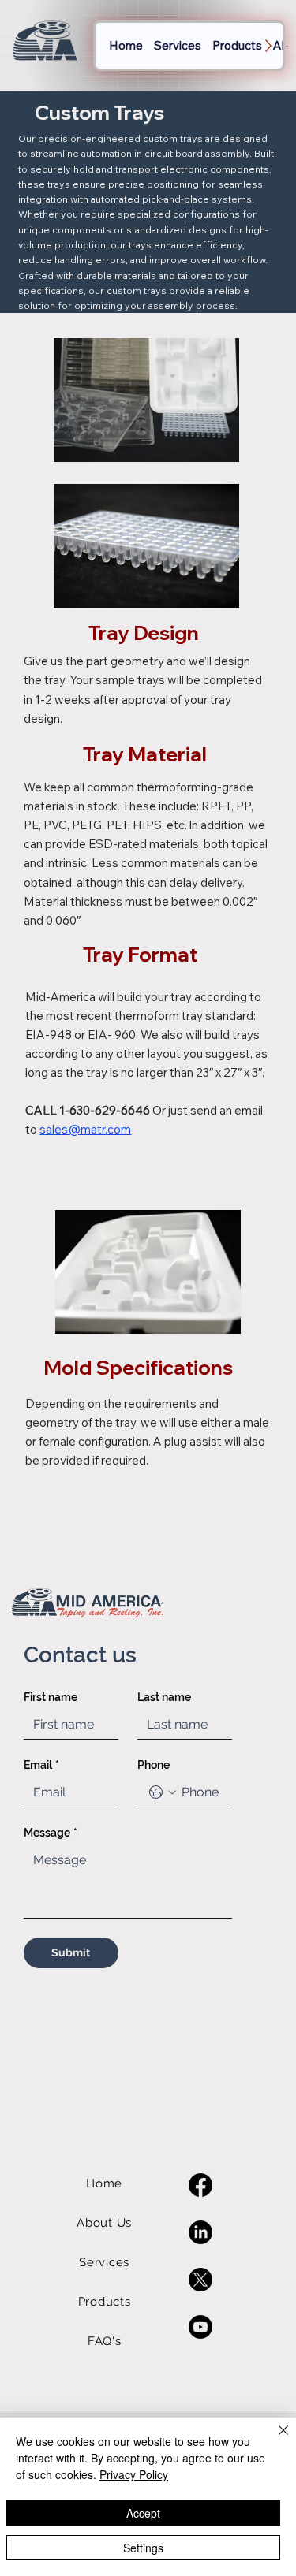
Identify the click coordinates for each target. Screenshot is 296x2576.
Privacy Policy (134, 2474)
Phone (154, 1765)
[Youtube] (200, 2327)
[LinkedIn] (200, 2232)
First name (51, 1697)
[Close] (274, 2440)
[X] (200, 2280)
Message (51, 1833)
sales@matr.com (85, 1129)
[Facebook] (200, 2185)
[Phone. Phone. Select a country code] (163, 1792)
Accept (143, 2513)
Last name (164, 1697)
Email (41, 1765)
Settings (143, 2548)
